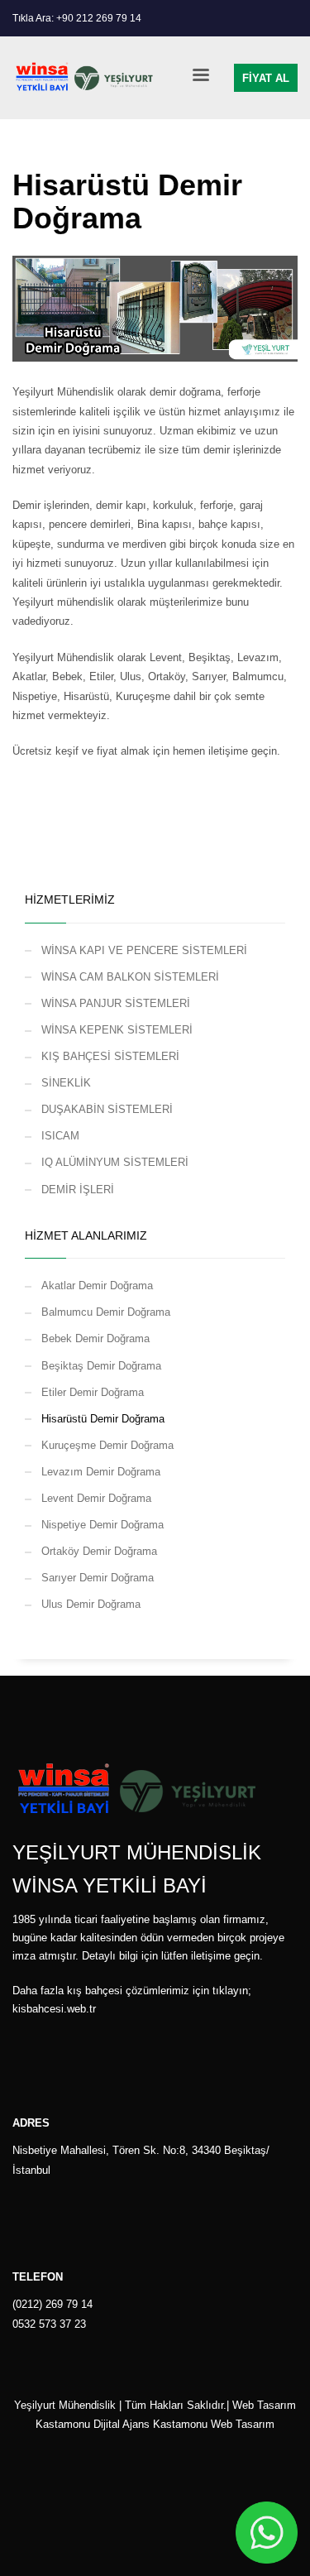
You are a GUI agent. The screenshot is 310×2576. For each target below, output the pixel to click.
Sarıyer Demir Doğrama (98, 1578)
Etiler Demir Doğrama (93, 1392)
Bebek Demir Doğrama (95, 1338)
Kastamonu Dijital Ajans (93, 2424)
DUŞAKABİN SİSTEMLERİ (107, 1109)
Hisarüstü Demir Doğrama (103, 1419)
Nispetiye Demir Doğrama (103, 1525)
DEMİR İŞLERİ (78, 1190)
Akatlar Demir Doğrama (97, 1286)
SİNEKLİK (66, 1083)
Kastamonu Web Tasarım (214, 2424)
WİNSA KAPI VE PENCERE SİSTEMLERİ (144, 950)
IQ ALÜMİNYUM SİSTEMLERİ (115, 1162)
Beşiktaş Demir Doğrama (101, 1366)
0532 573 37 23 (49, 2324)
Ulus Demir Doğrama (91, 1604)
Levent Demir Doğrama (96, 1498)
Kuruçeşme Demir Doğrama (107, 1445)
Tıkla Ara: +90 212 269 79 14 (77, 18)
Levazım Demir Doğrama (101, 1472)
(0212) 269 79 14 (52, 2304)
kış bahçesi (95, 1991)
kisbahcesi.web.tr (54, 2009)
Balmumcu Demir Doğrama (106, 1312)
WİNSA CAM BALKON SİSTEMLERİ (130, 977)
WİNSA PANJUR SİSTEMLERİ (116, 1003)
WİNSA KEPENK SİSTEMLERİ (117, 1030)
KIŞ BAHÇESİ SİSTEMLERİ (110, 1056)
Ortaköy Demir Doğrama (99, 1551)
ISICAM (60, 1136)
